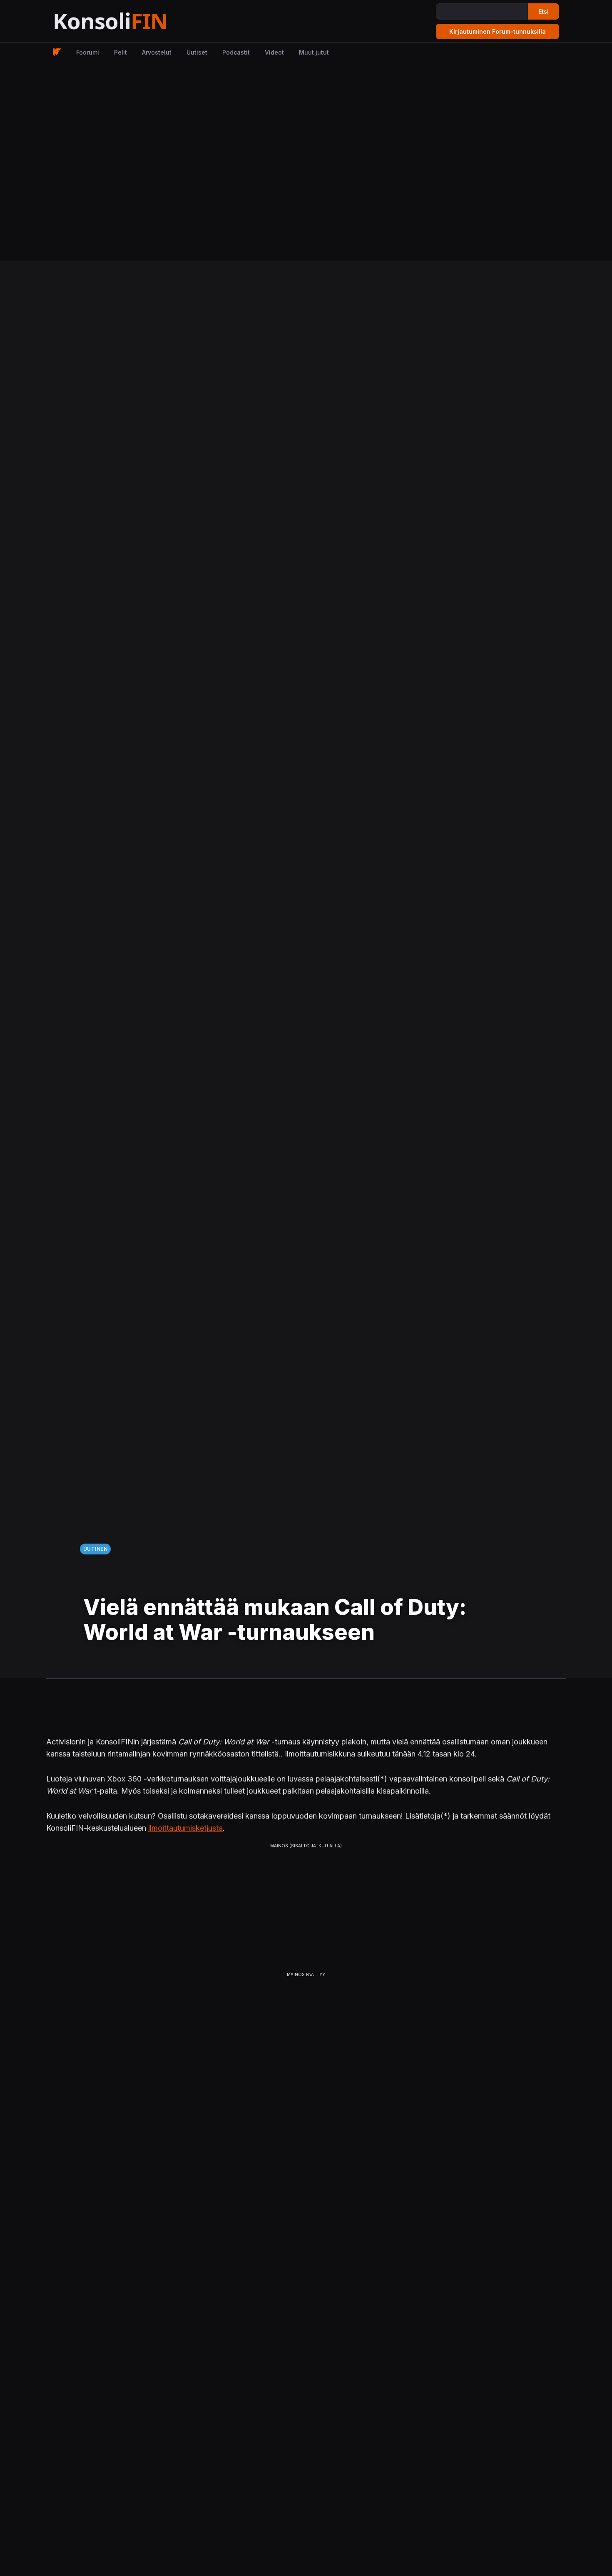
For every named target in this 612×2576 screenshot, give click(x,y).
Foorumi (88, 52)
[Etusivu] (131, 21)
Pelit (121, 52)
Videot (274, 52)
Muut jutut (314, 52)
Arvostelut (157, 52)
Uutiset (197, 52)
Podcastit (236, 52)
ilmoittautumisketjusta (185, 1828)
